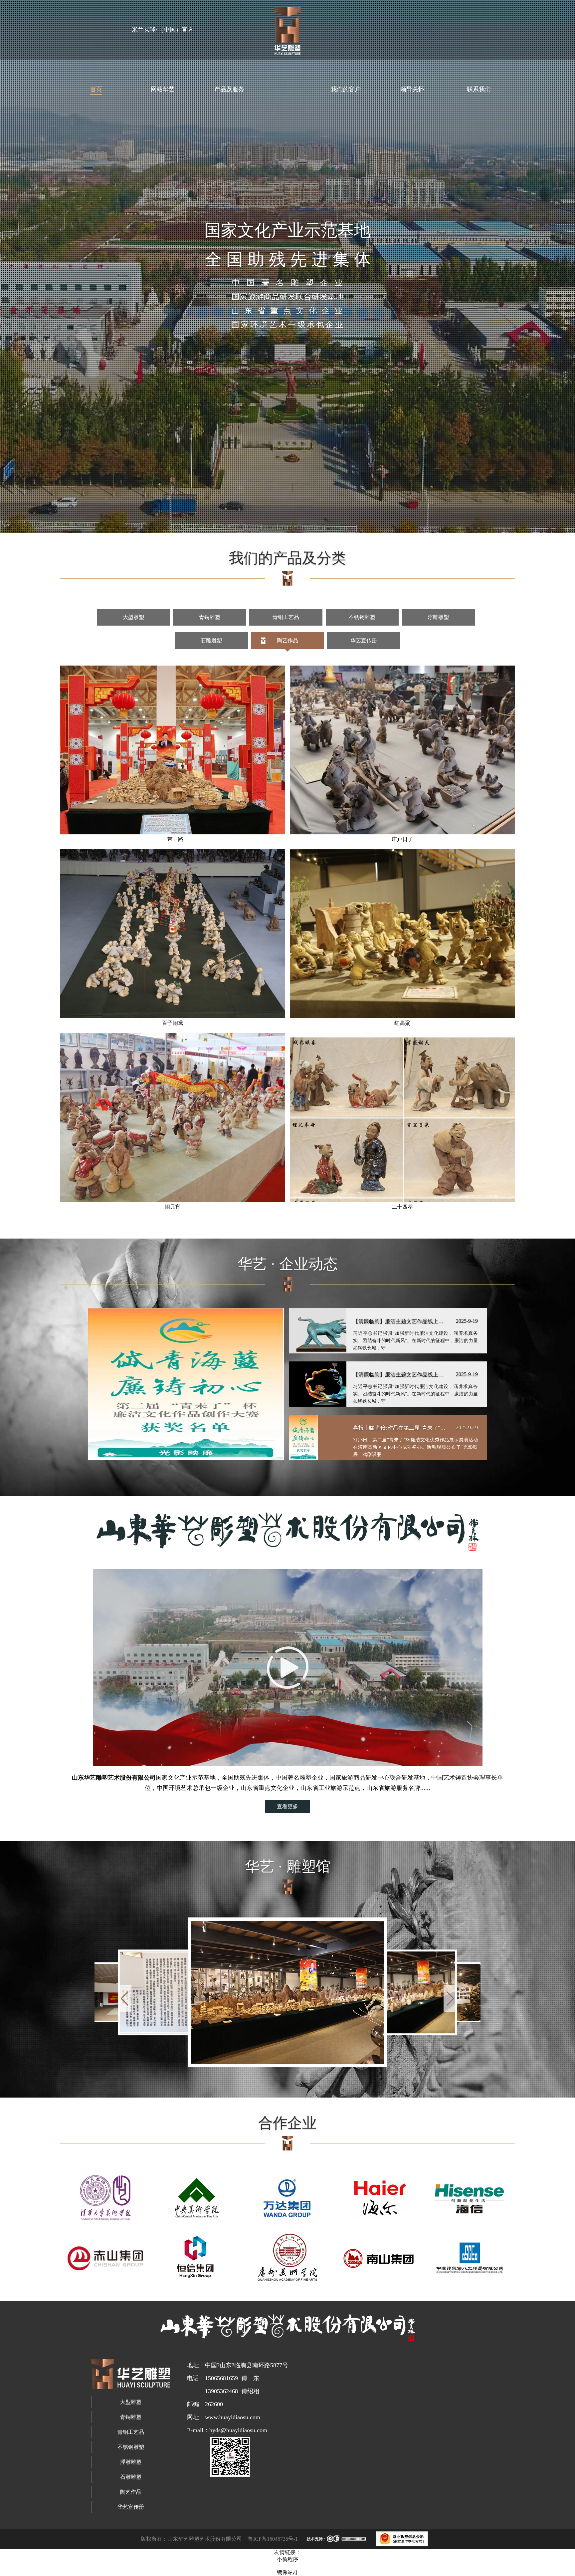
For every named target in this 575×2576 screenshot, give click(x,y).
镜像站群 (287, 2572)
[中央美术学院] (196, 2199)
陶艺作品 (287, 640)
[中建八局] (469, 2257)
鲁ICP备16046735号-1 (273, 2539)
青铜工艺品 (286, 617)
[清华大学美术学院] (106, 2199)
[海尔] (379, 2199)
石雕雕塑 (211, 640)
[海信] (469, 2199)
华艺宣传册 (364, 640)
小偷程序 (287, 2559)
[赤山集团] (106, 2257)
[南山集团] (379, 2257)
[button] (450, 1998)
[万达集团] (287, 2199)
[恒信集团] (196, 2257)
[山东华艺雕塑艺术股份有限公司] (287, 27)
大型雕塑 (133, 617)
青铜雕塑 (210, 617)
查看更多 (287, 1806)
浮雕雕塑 (438, 617)
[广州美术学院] (287, 2257)
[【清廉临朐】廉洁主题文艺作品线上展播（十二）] (186, 1384)
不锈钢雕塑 (362, 617)
